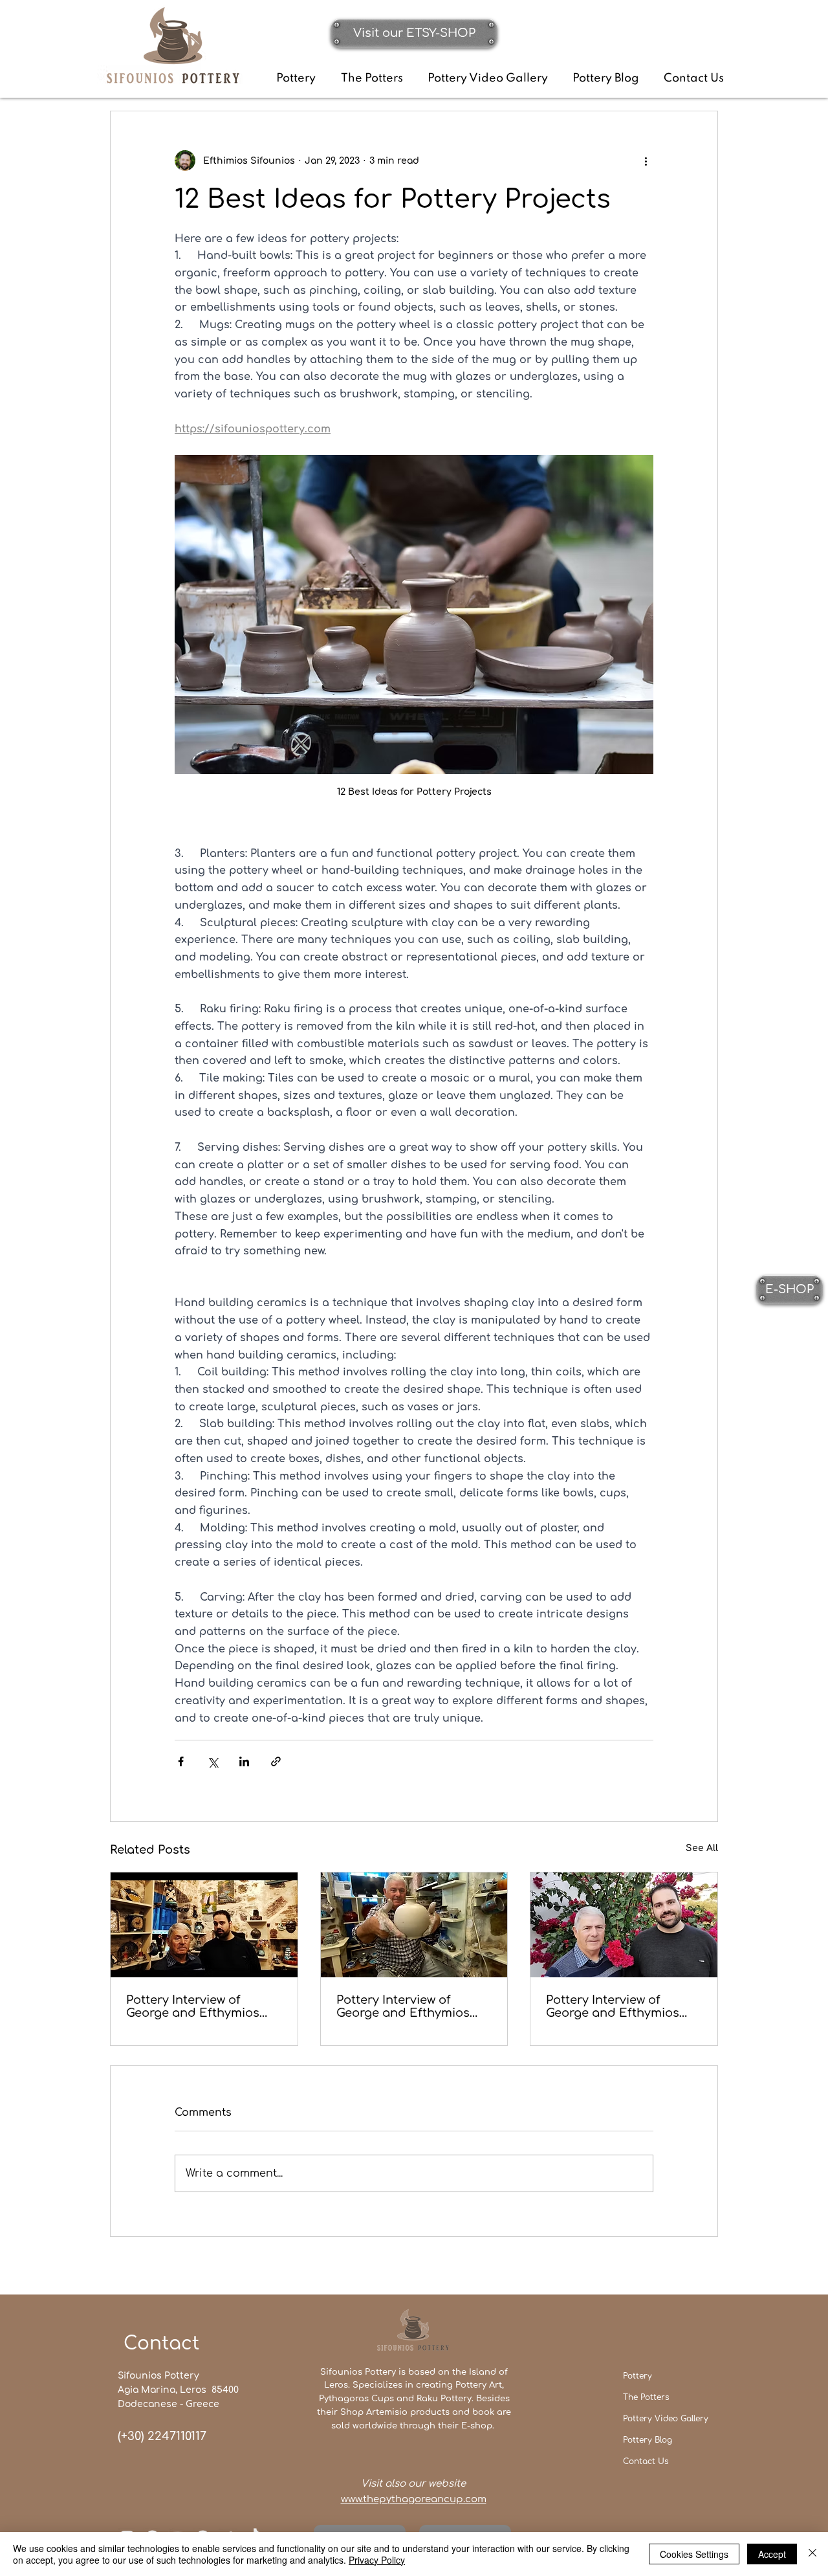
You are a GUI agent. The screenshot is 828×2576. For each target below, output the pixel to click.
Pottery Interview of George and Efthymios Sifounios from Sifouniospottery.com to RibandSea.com (409, 2006)
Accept (772, 2554)
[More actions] (646, 161)
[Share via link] (276, 1761)
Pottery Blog (648, 2440)
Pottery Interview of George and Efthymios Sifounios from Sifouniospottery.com (613, 2006)
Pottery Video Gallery (666, 2419)
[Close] (812, 2554)
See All (702, 1848)
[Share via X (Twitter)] (212, 1761)
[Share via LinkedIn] (244, 1761)
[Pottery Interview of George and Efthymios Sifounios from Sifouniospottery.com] (624, 1925)
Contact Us (646, 2461)
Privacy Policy (377, 2560)
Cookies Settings (694, 2554)
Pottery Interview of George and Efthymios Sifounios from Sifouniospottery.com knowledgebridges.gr (193, 2006)
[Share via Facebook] (181, 1761)
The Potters (646, 2397)
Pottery (637, 2376)
